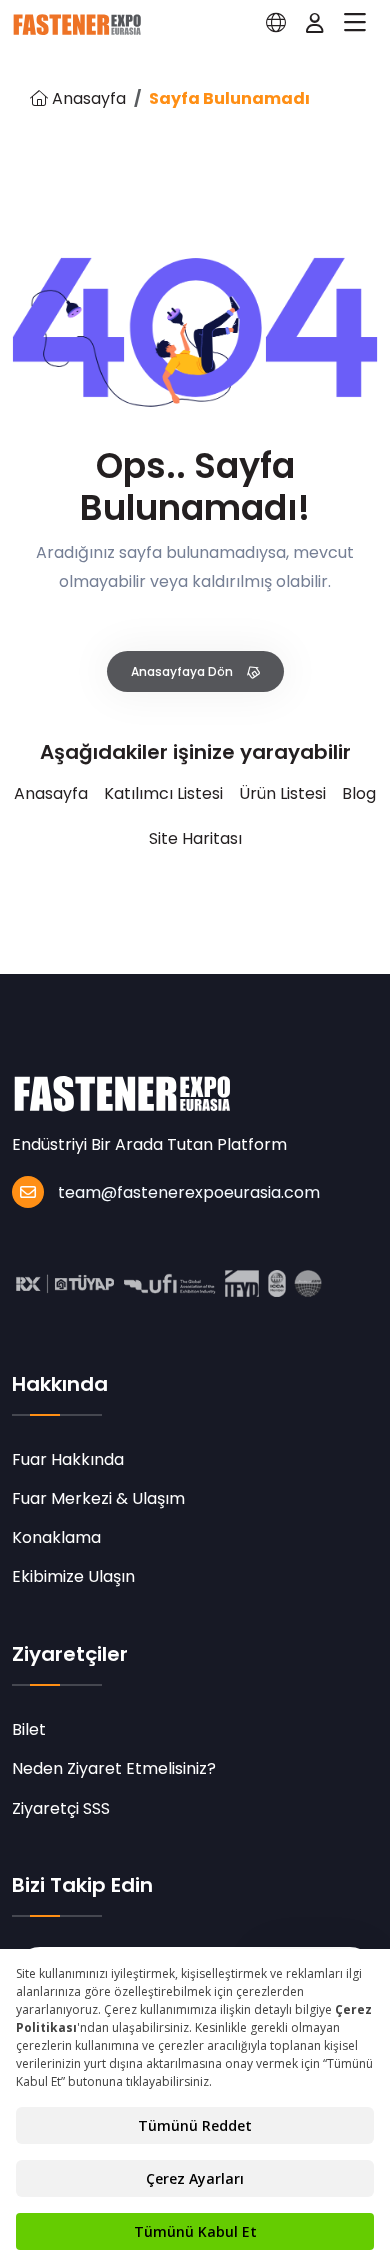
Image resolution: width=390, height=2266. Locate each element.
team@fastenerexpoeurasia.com (189, 1192)
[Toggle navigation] (355, 23)
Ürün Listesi (282, 793)
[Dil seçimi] (276, 23)
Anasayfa (87, 98)
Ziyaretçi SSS (61, 1808)
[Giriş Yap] (315, 23)
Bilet (29, 1729)
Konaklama (56, 1537)
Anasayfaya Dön (183, 671)
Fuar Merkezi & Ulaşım (98, 1498)
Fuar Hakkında (68, 1459)
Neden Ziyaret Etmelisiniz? (114, 1768)
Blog (359, 793)
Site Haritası (195, 838)
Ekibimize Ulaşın (73, 1576)
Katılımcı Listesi (163, 793)
